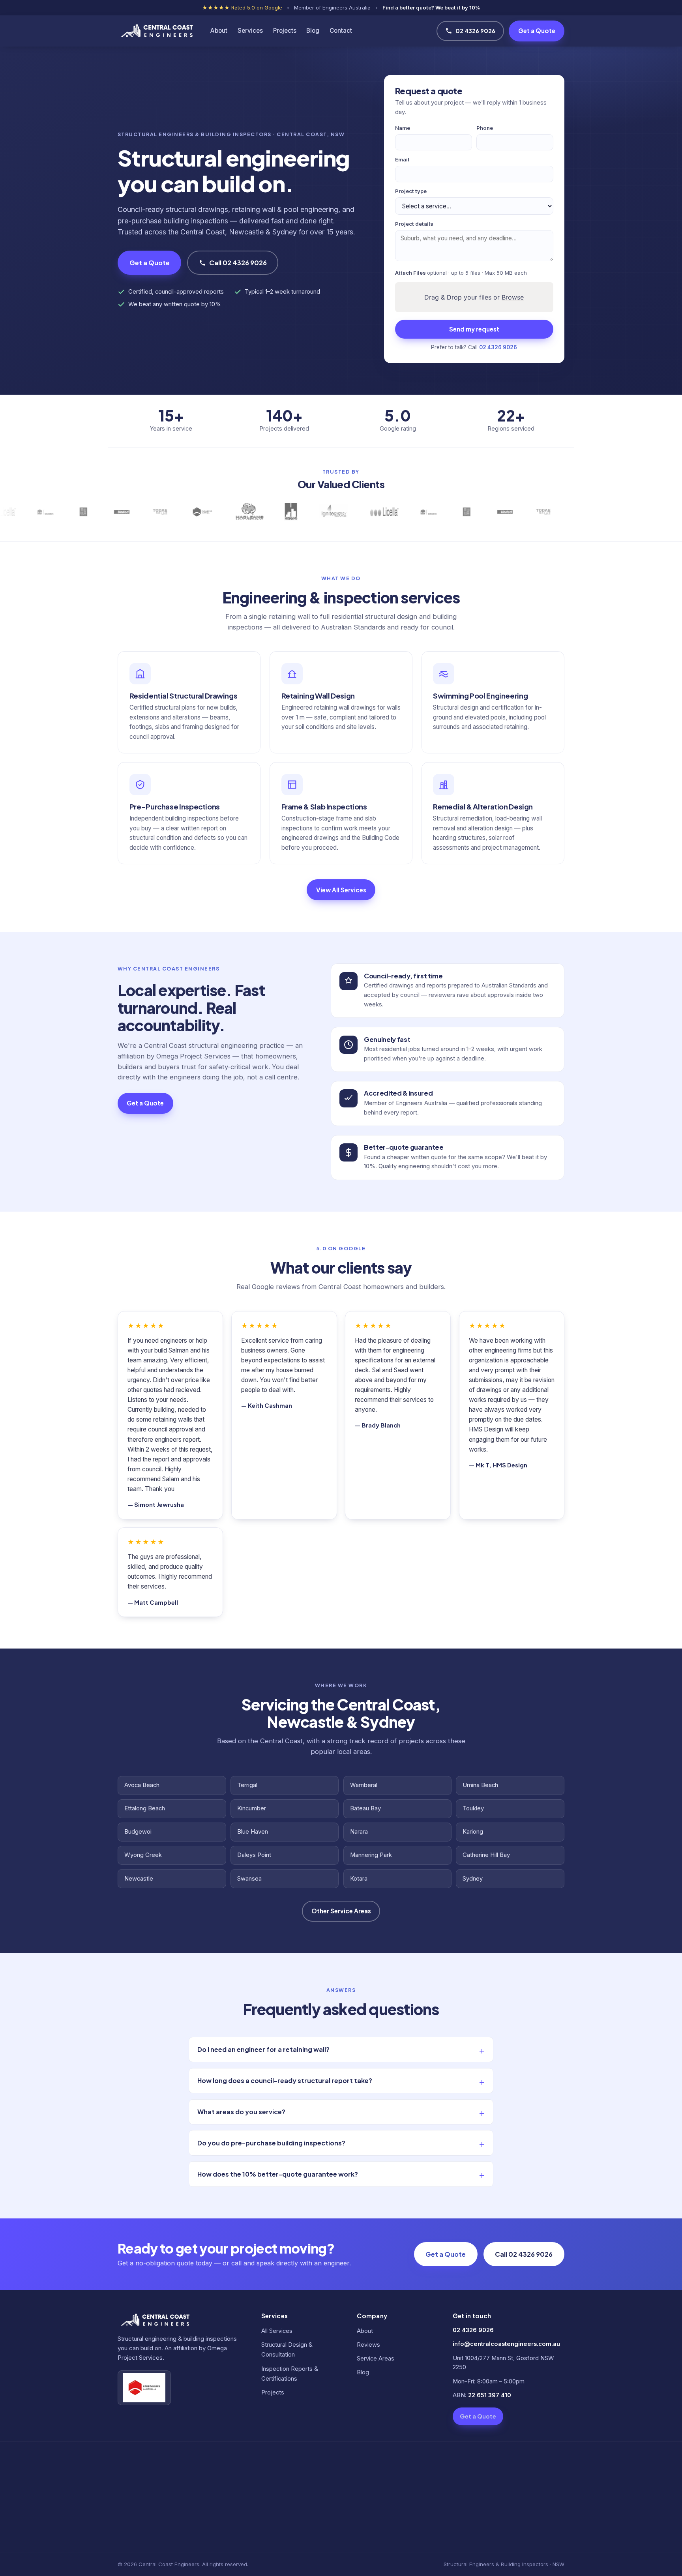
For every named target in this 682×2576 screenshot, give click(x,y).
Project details (414, 224)
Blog (313, 31)
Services (250, 31)
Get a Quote (537, 31)
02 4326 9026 (475, 31)
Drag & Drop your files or (474, 297)
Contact (341, 31)
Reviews (368, 2345)
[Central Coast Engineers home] (156, 31)
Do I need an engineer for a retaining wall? (263, 2049)
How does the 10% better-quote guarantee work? (278, 2174)
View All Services (341, 890)
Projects (285, 31)
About (219, 31)
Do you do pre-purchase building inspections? (271, 2143)
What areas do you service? (241, 2112)
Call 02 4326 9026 (238, 263)
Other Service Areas (341, 1911)
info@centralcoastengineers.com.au (506, 2344)
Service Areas (376, 2359)
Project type (411, 191)
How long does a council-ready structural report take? (285, 2080)
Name (403, 128)
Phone (485, 128)
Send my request (474, 329)
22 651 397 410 (490, 2395)
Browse (513, 297)
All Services (277, 2331)
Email (402, 159)
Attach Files (461, 273)
